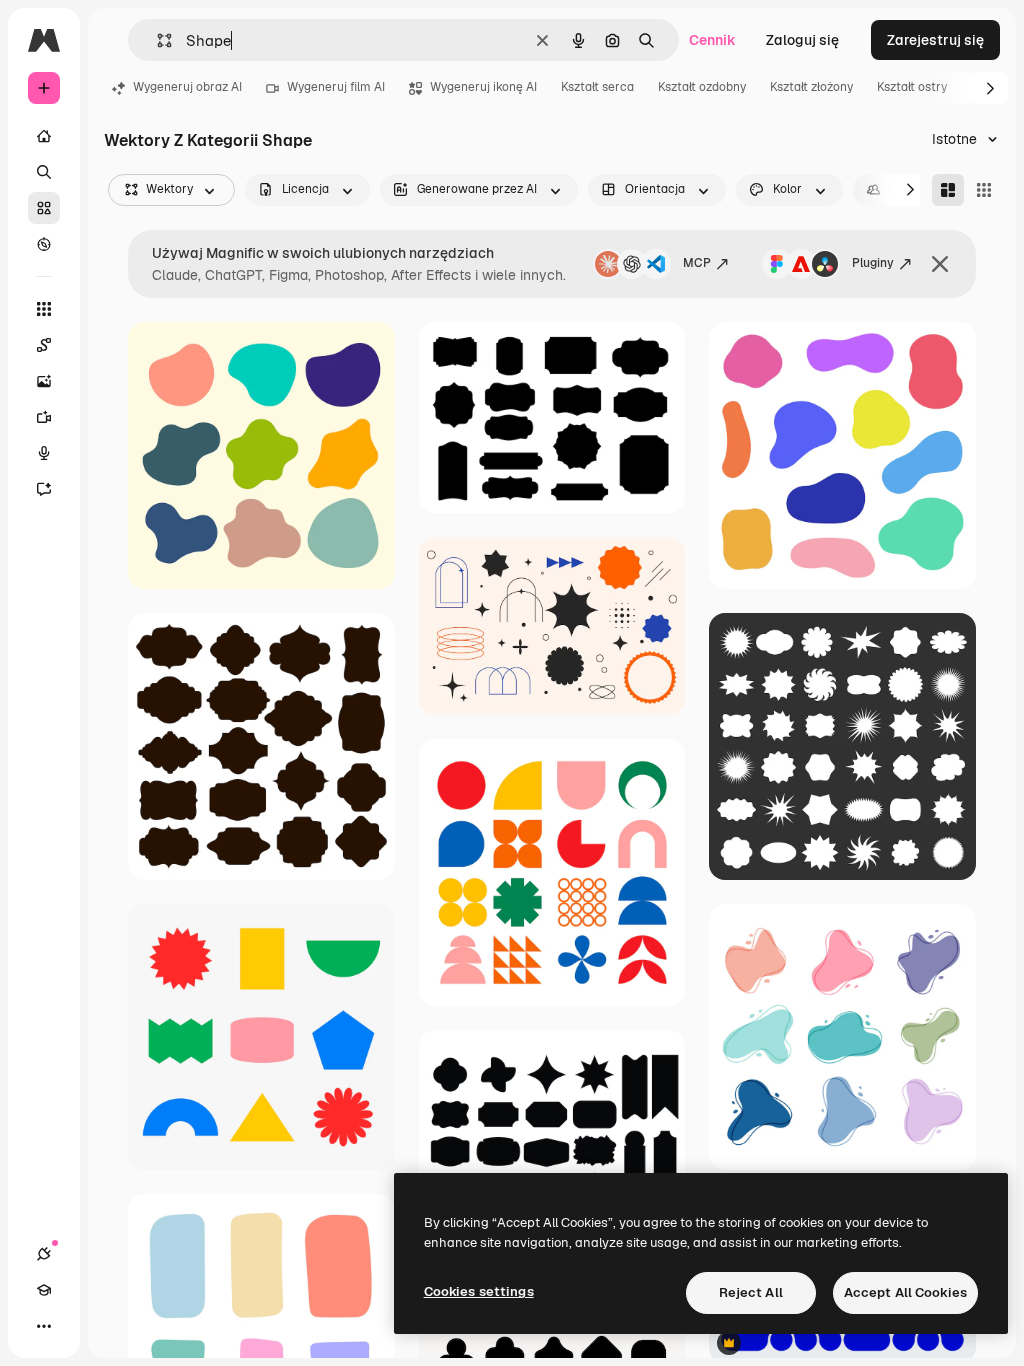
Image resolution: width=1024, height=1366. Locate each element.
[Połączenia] (44, 1254)
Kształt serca (597, 87)
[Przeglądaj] (44, 244)
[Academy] (44, 1290)
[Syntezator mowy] (44, 453)
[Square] (984, 190)
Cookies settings (479, 1291)
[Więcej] (44, 1326)
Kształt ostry (912, 87)
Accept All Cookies (905, 1292)
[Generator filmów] (44, 417)
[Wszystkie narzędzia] (44, 309)
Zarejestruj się (935, 40)
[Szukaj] (44, 172)
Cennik (712, 40)
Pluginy (873, 263)
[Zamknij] (940, 264)
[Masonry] (948, 190)
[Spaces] (44, 345)
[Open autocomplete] (156, 40)
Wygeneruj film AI (336, 87)
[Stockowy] (44, 208)
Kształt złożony (811, 87)
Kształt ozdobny (702, 87)
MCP (697, 263)
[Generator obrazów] (44, 381)
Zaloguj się (802, 40)
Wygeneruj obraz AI (187, 87)
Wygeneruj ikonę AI (483, 87)
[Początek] (44, 136)
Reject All (751, 1292)
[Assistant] (44, 489)
